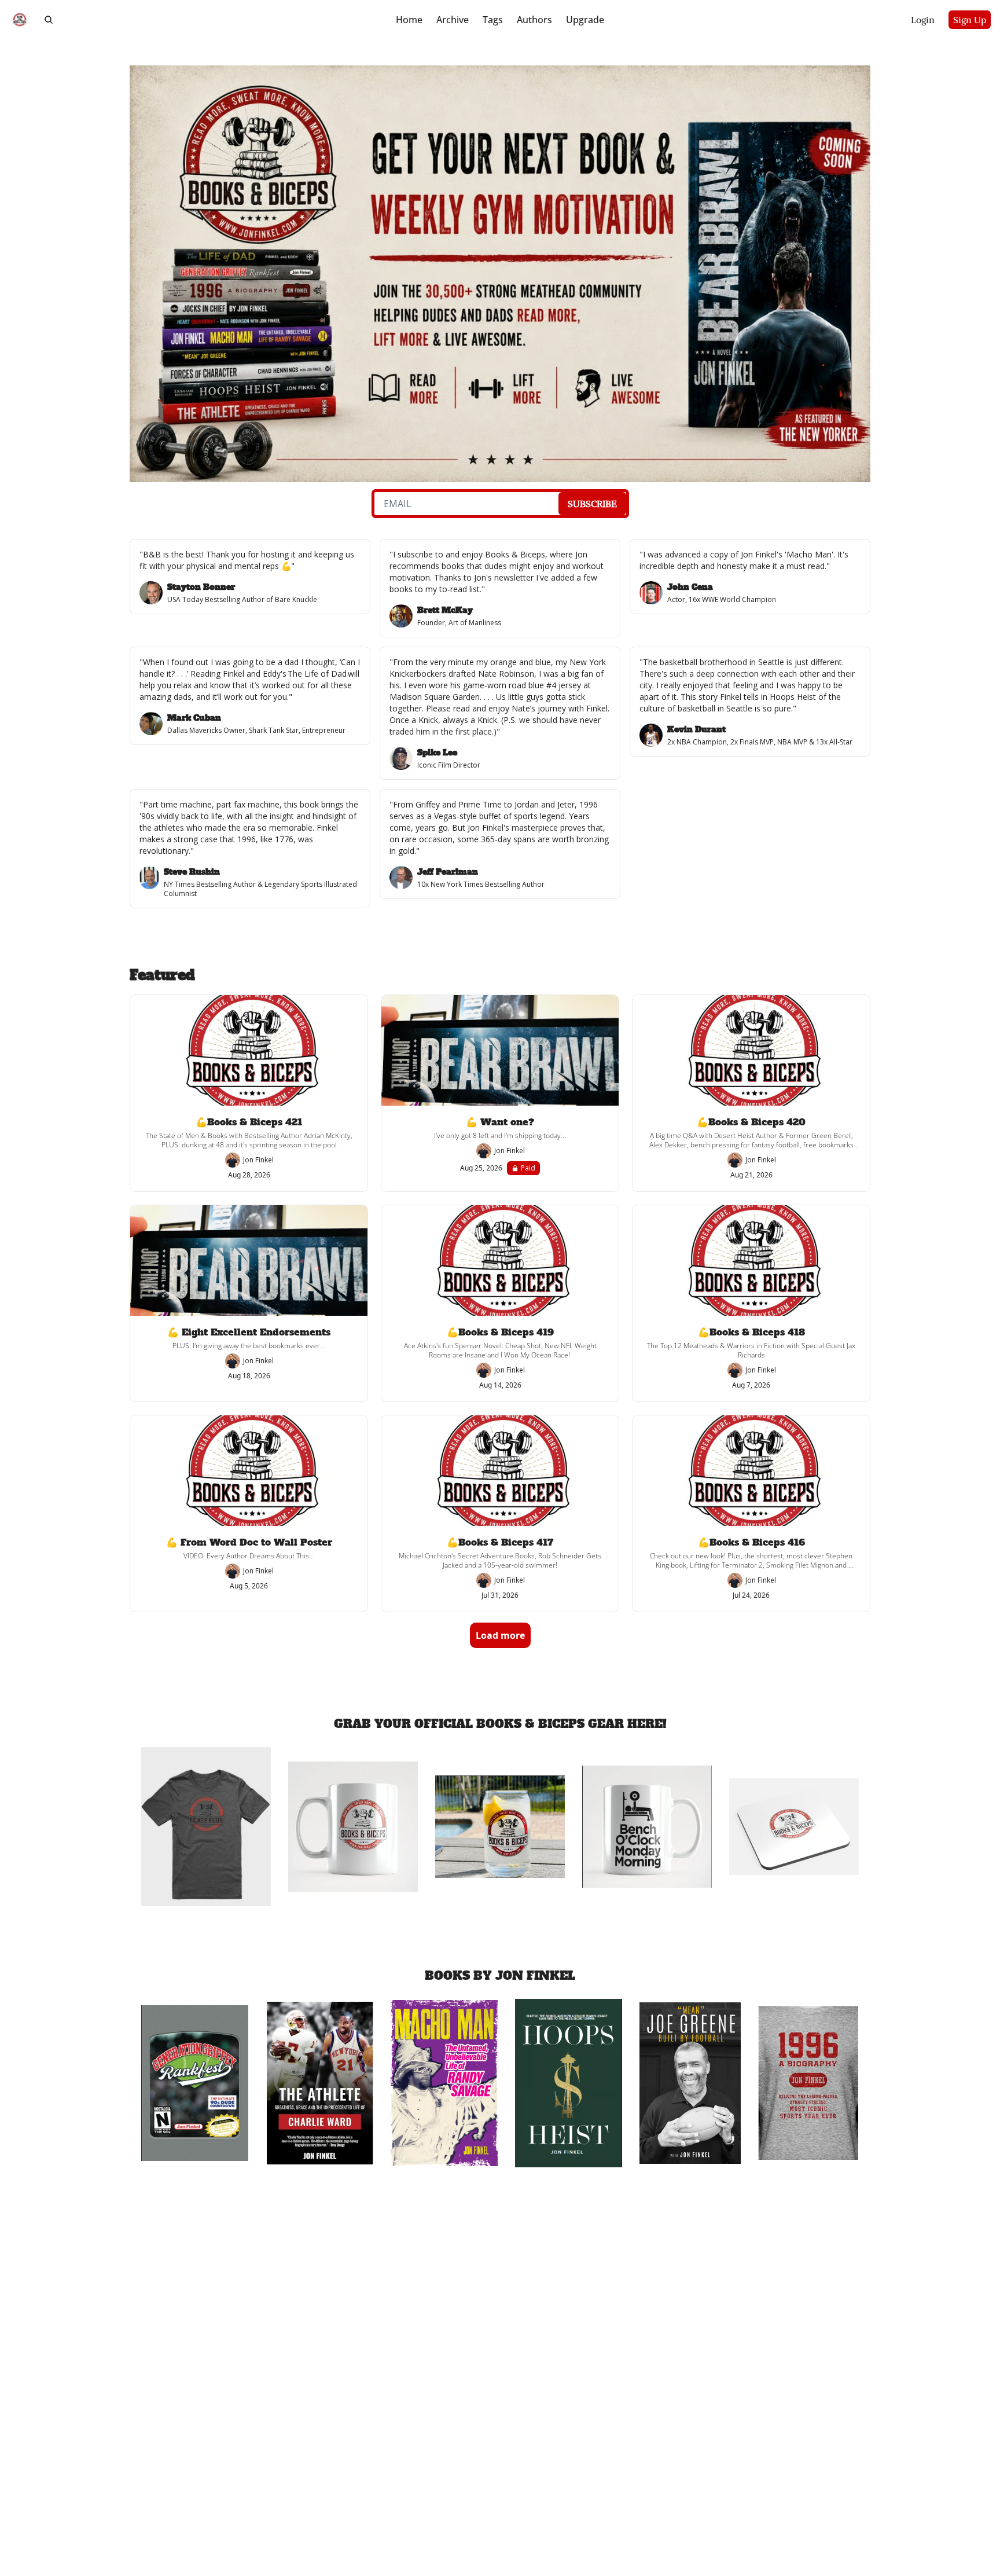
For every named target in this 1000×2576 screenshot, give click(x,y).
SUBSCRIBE (592, 504)
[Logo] (20, 20)
